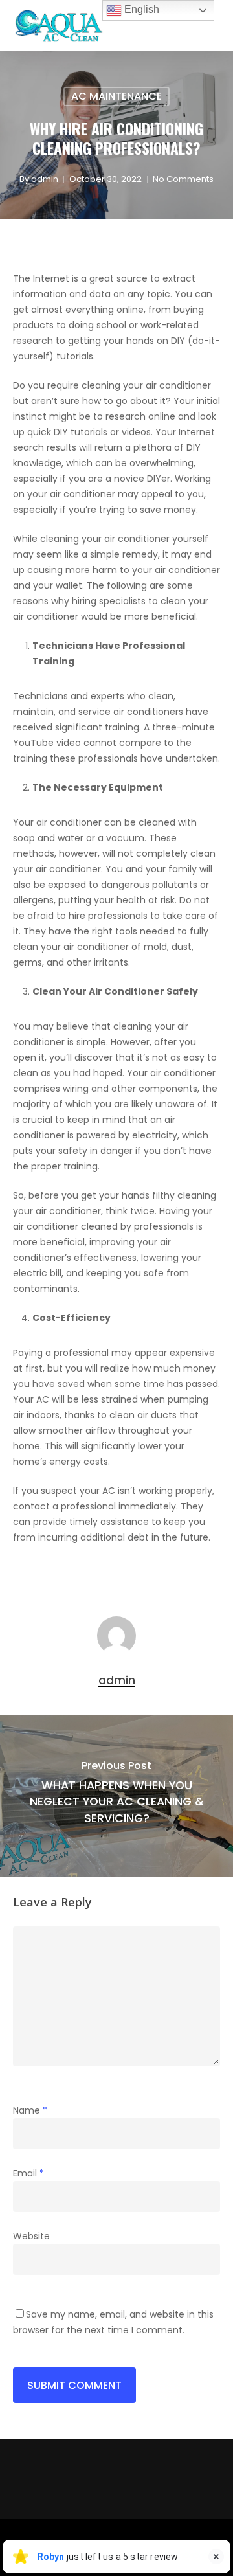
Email (28, 2173)
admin (45, 179)
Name (30, 2110)
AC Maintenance (116, 96)
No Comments (183, 179)
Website (31, 2236)
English (140, 9)
